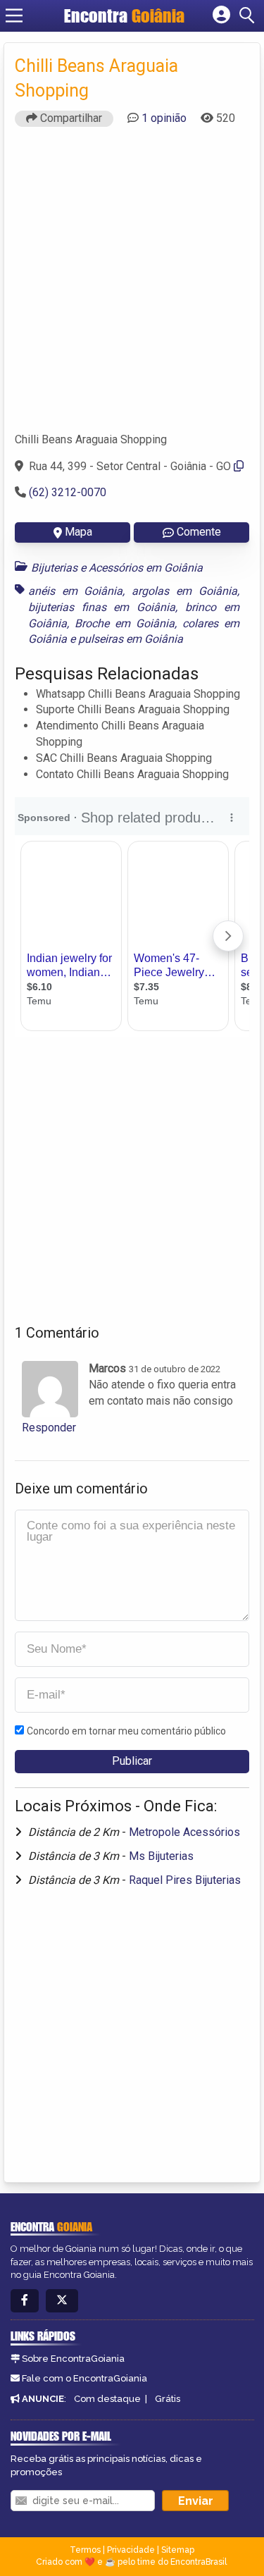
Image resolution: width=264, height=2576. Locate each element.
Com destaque (107, 2399)
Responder (49, 1428)
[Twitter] (62, 2301)
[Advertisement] (132, 286)
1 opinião (164, 118)
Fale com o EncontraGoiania (84, 2378)
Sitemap (178, 2550)
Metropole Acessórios (184, 1832)
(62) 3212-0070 (68, 492)
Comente (199, 532)
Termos (85, 2550)
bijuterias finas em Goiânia (102, 607)
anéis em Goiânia (75, 591)
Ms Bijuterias (161, 1856)
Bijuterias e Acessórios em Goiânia (117, 568)
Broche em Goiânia (125, 623)
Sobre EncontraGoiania (73, 2359)
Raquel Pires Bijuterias (185, 1880)
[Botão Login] (221, 16)
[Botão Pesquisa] (249, 16)
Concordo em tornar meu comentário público (126, 1731)
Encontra (124, 16)
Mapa (78, 532)
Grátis (168, 2399)
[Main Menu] (14, 16)
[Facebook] (25, 2301)
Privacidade (131, 2550)
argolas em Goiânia (184, 591)
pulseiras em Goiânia (131, 639)
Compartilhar (70, 118)
